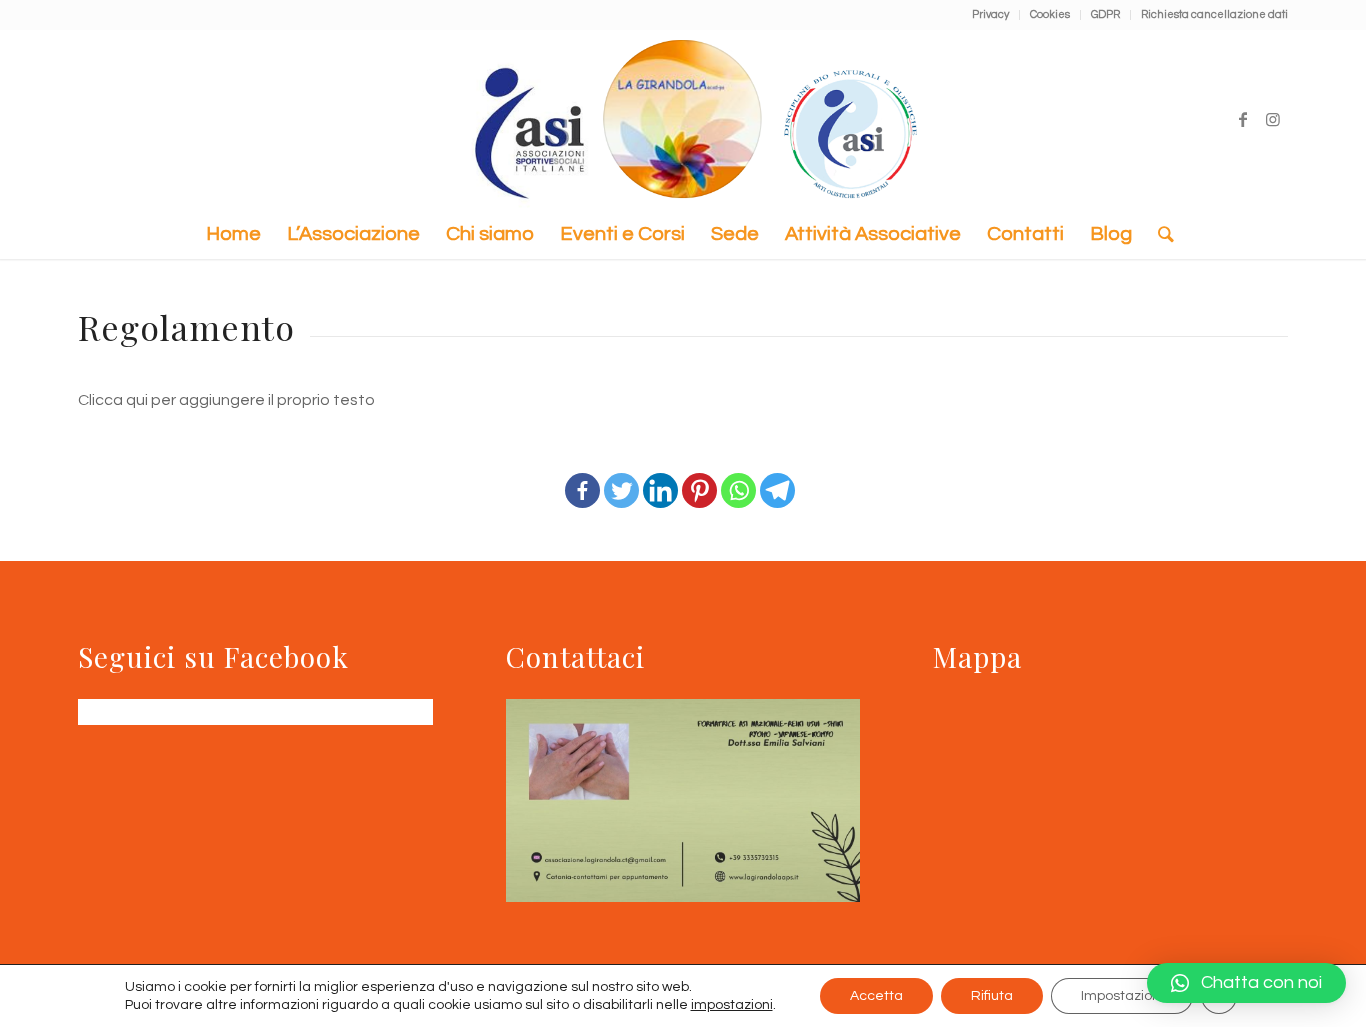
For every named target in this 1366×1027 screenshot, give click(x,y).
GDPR (1105, 14)
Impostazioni (1122, 996)
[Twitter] (621, 477)
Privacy (990, 14)
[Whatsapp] (738, 477)
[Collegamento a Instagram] (1273, 119)
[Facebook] (582, 477)
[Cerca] (1159, 234)
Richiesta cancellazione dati (1214, 14)
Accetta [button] (876, 996)
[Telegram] (777, 477)
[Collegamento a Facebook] (1243, 119)
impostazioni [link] (732, 1005)
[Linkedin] (660, 477)
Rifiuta (992, 996)
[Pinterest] (699, 477)
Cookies (1050, 14)
